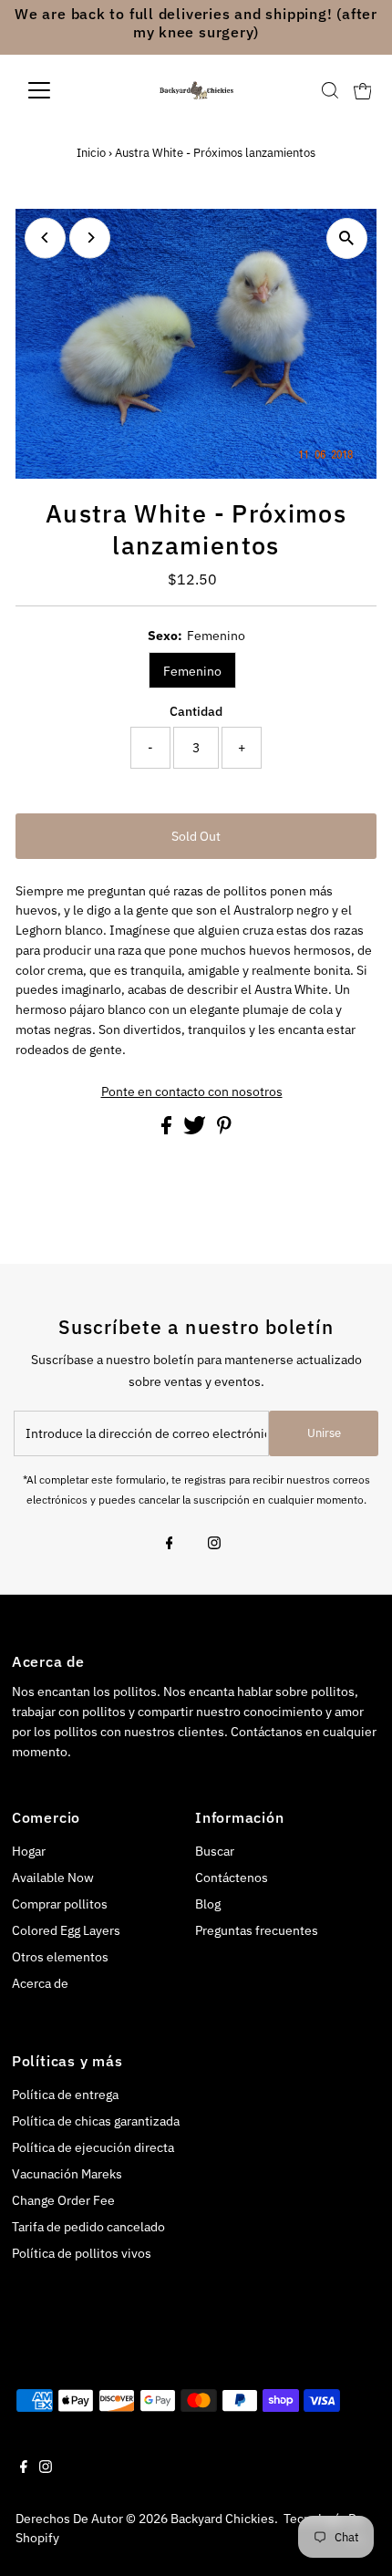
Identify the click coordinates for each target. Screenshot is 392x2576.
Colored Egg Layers (66, 1930)
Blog (208, 1904)
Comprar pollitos (60, 1904)
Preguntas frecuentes (257, 1930)
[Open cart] (363, 90)
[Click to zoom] (347, 238)
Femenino (192, 671)
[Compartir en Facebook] (168, 1130)
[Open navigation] (59, 90)
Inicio (91, 153)
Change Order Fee (63, 2200)
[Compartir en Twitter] (196, 1130)
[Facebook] (170, 1545)
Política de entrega (65, 2095)
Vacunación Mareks (67, 2174)
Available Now (53, 1878)
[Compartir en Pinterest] (224, 1130)
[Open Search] (330, 90)
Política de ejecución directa (93, 2147)
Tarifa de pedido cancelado (88, 2227)
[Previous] (45, 238)
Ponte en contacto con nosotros (192, 1092)
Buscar (215, 1851)
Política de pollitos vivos (82, 2253)
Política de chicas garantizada (96, 2121)
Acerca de (40, 1983)
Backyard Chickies (222, 2519)
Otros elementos (60, 1957)
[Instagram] (214, 1545)
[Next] (90, 238)
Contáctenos (232, 1878)
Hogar (29, 1851)
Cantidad (196, 711)
